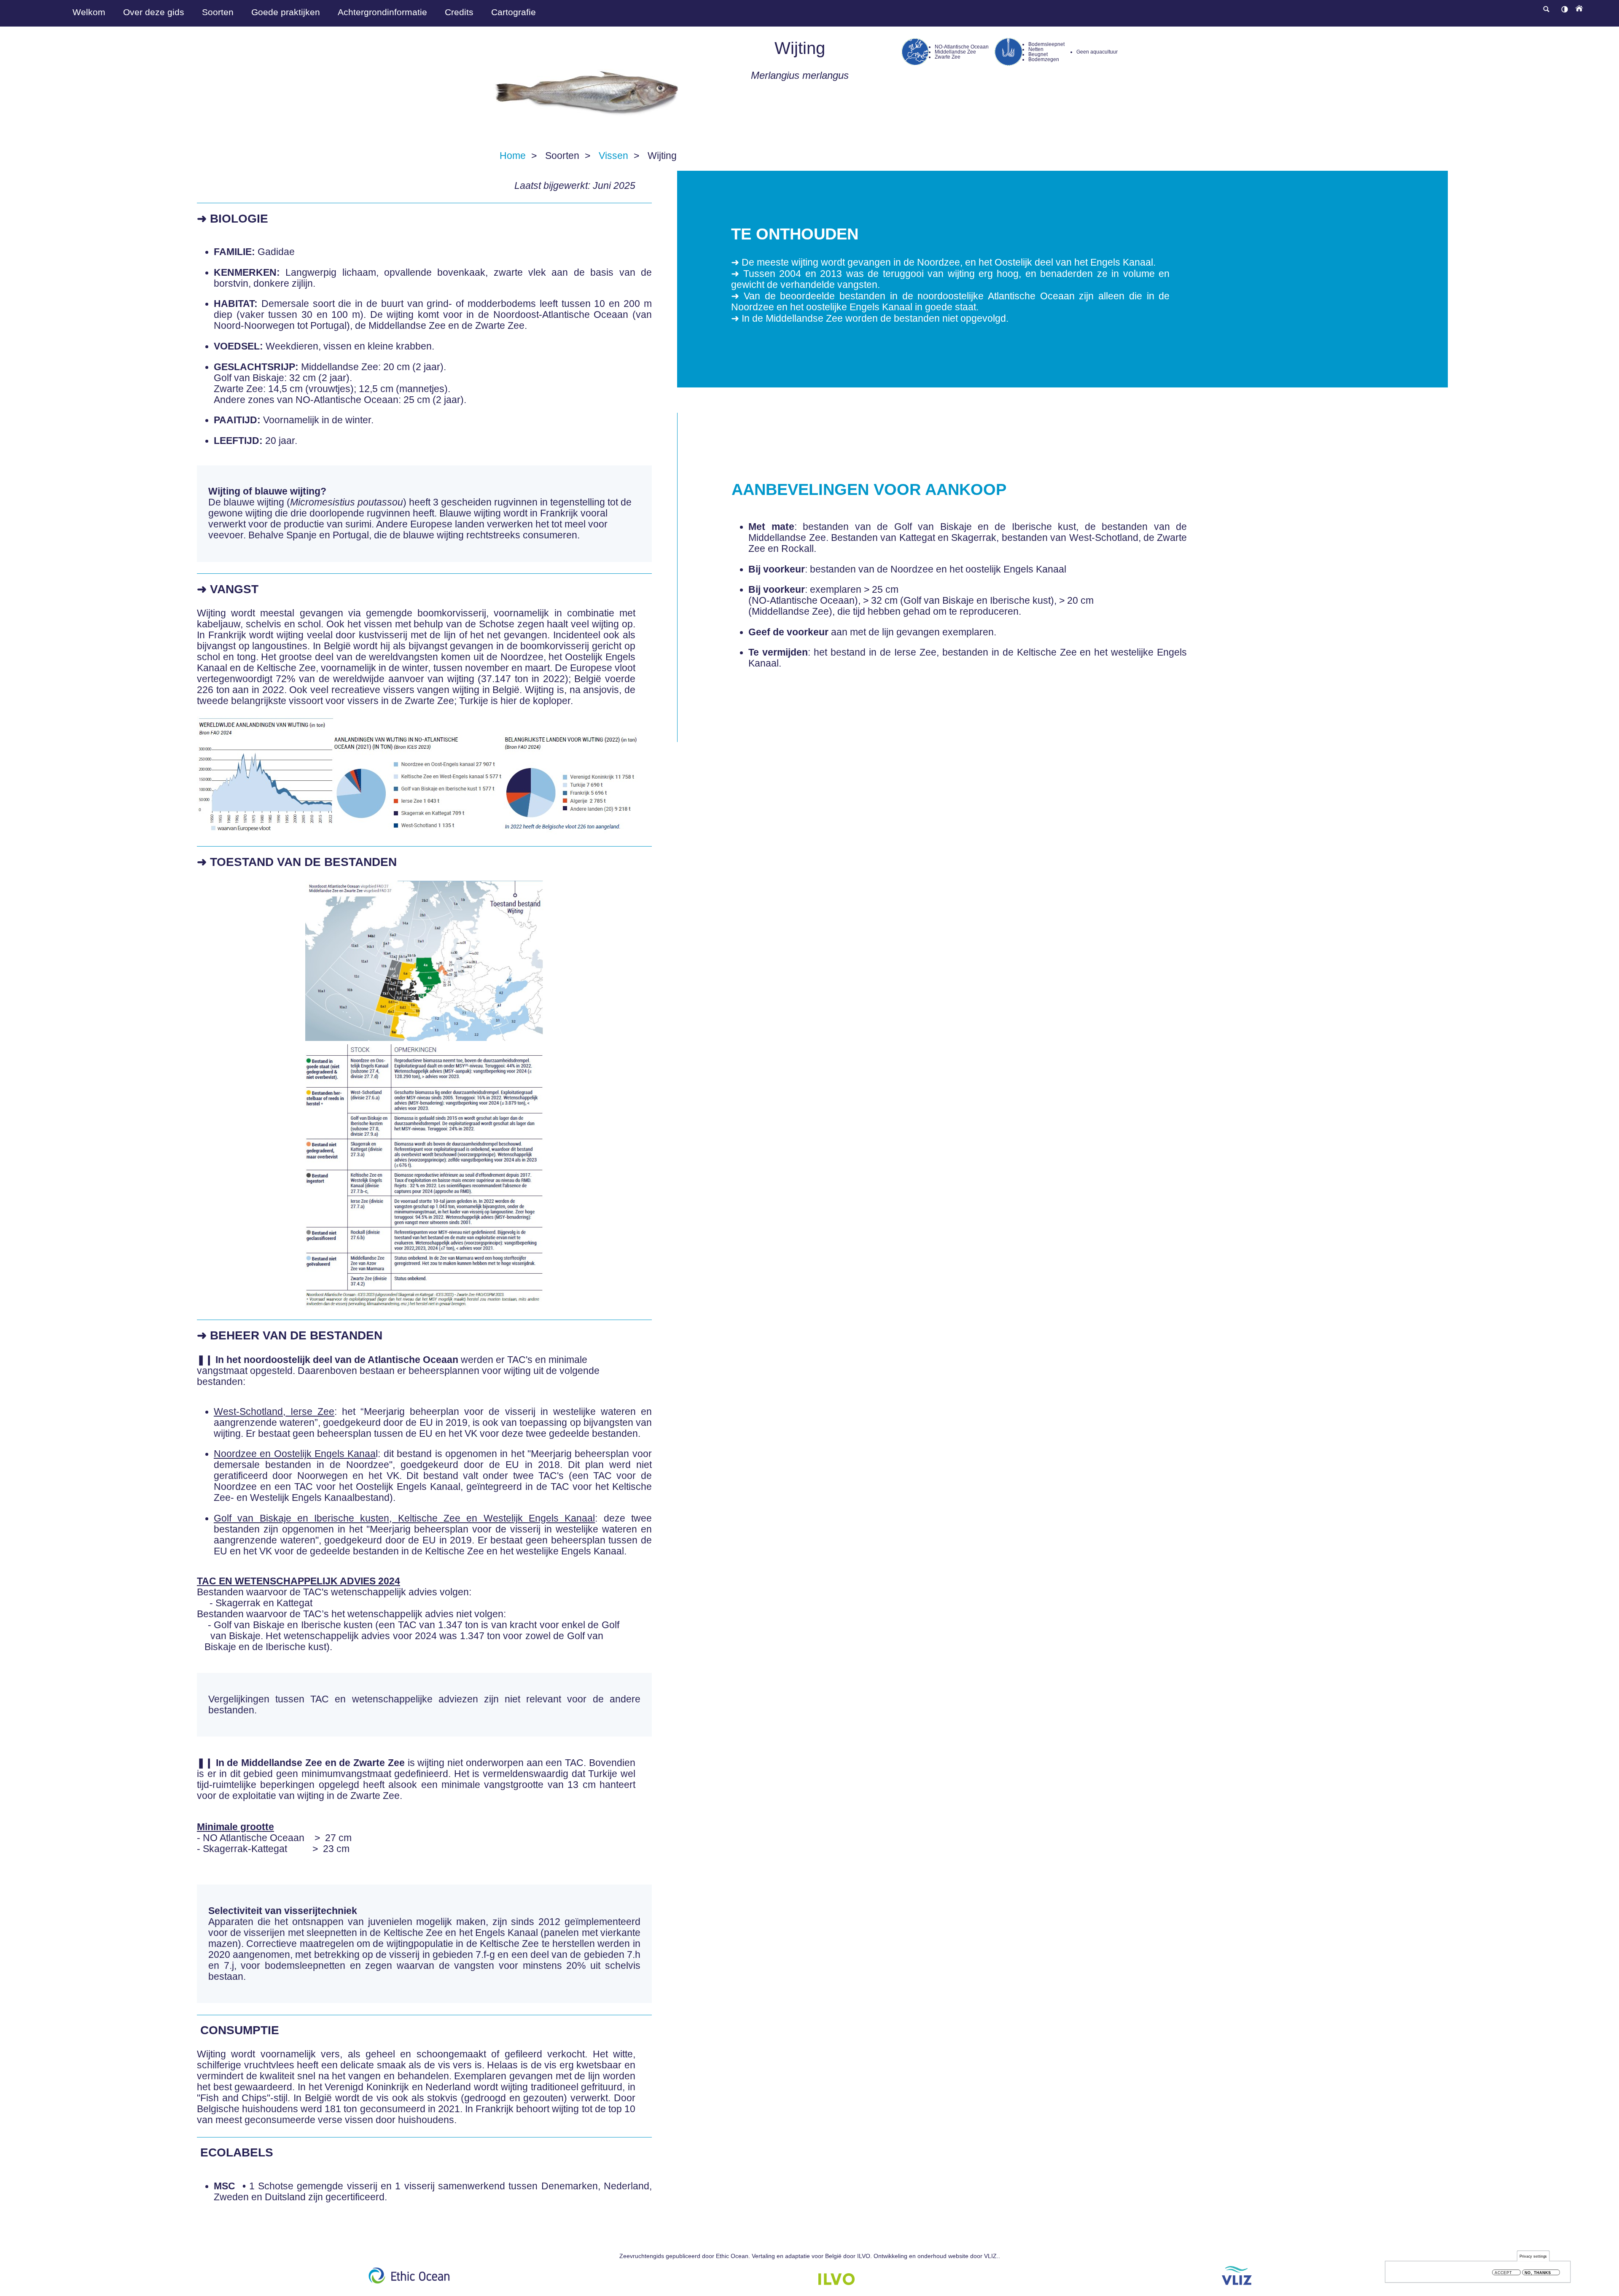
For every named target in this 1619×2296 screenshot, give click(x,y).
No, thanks (1538, 2273)
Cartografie (514, 12)
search (1546, 9)
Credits (459, 12)
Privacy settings (1533, 2256)
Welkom (89, 12)
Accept (1503, 2273)
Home (513, 156)
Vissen (613, 156)
